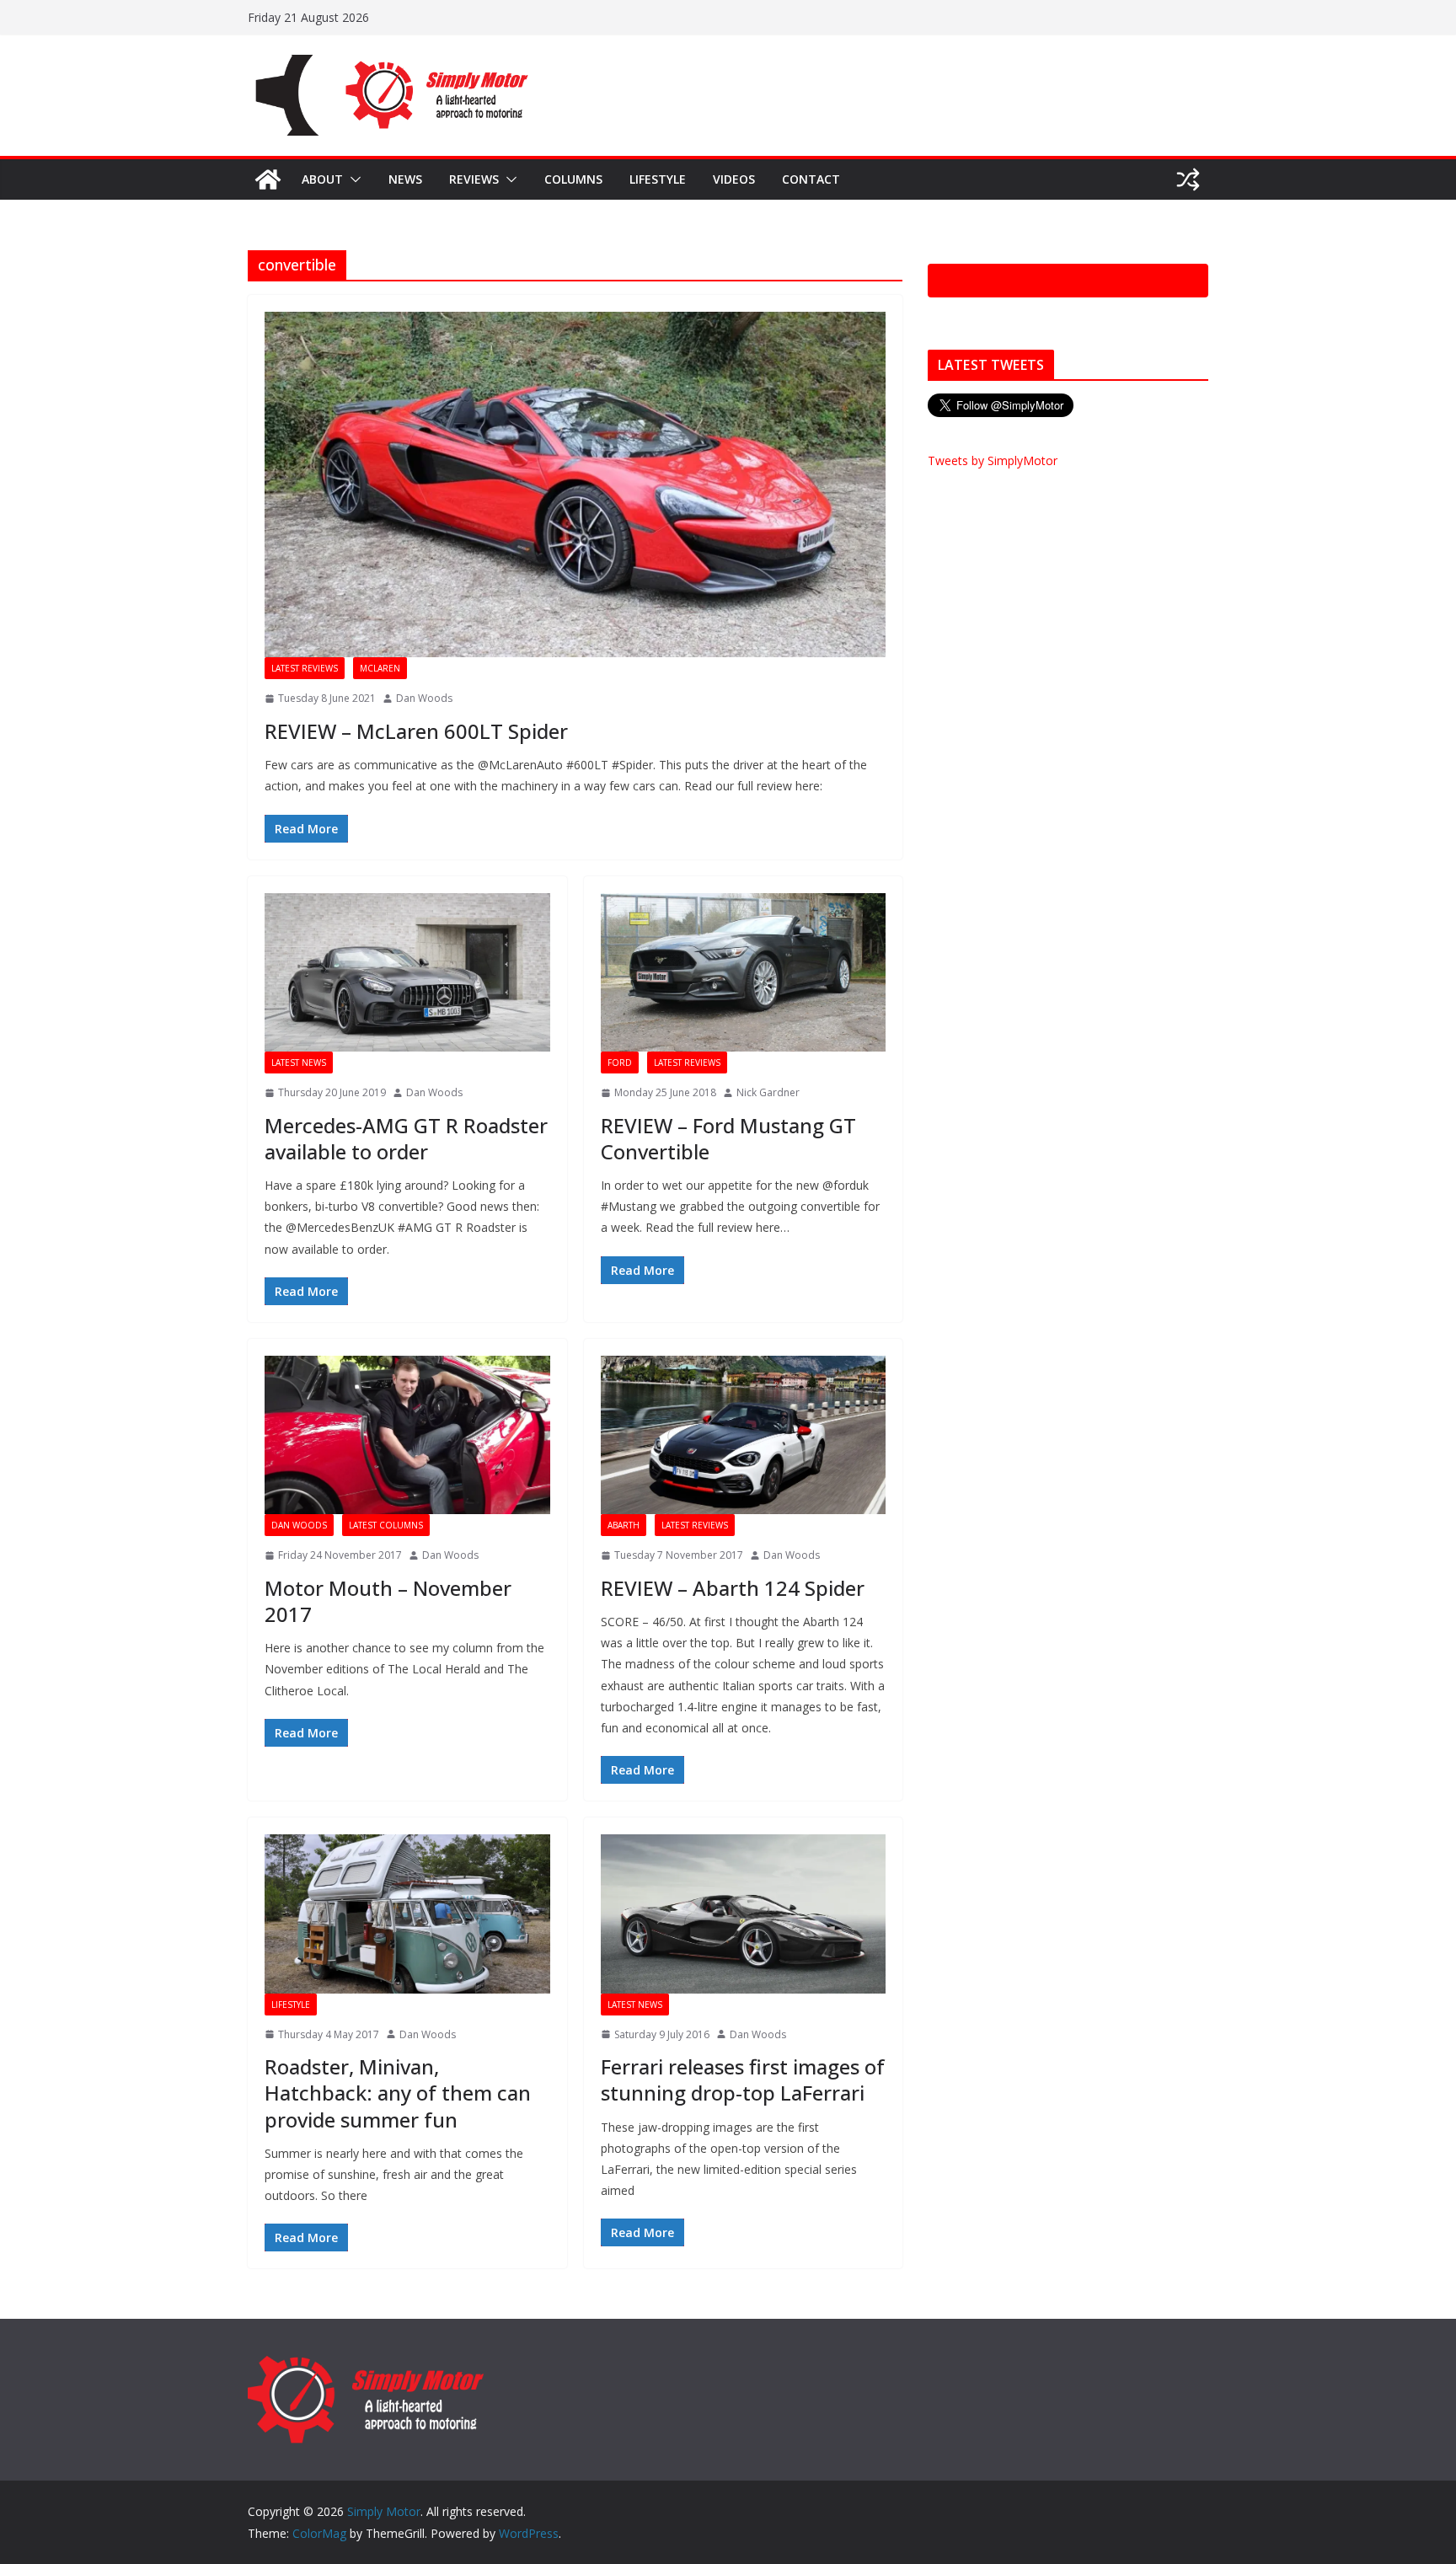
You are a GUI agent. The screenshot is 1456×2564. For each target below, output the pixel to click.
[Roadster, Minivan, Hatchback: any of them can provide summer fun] (407, 1914)
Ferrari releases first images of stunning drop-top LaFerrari (743, 2080)
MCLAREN (380, 668)
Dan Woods (424, 698)
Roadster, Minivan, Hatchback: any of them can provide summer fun (398, 2093)
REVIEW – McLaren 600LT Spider (416, 731)
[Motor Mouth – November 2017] (407, 1435)
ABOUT (322, 179)
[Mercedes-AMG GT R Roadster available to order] (407, 972)
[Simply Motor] (268, 179)
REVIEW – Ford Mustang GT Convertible (728, 1138)
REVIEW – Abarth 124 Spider (733, 1588)
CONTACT (811, 179)
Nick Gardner (768, 1092)
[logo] (366, 2363)
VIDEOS (734, 179)
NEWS (405, 179)
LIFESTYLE (658, 179)
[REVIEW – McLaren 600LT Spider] (575, 484)
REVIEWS (474, 179)
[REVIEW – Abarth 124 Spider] (744, 1435)
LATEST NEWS (299, 1063)
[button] (352, 179)
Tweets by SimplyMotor (993, 460)
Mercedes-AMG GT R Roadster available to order (406, 1138)
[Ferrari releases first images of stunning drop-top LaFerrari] (744, 1914)
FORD (620, 1063)
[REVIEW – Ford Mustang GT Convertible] (744, 972)
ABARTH (624, 1525)
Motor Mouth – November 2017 (388, 1601)
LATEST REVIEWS (305, 668)
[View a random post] (1188, 179)
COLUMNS (573, 179)
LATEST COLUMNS (386, 1525)
